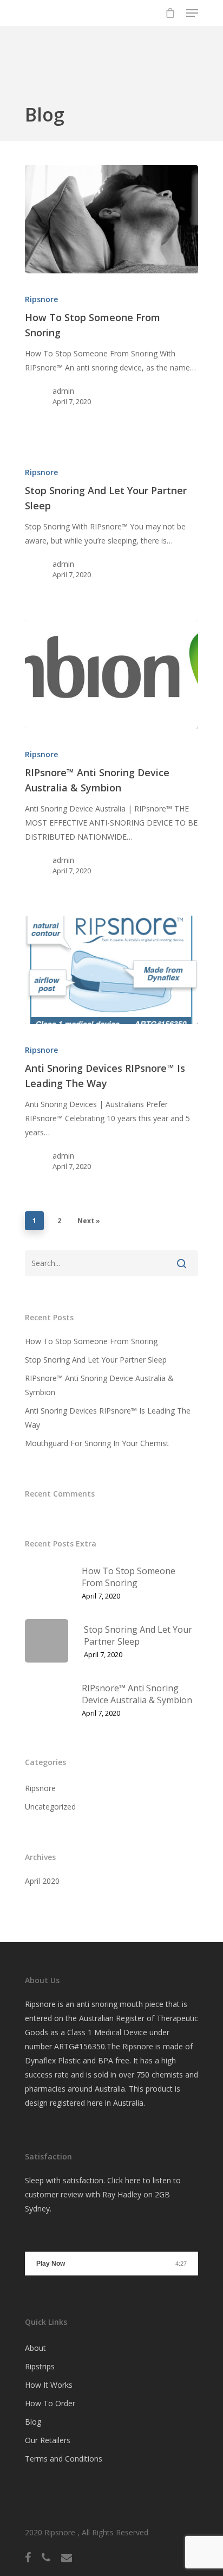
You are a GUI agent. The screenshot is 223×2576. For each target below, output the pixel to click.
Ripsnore (41, 299)
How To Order (50, 2403)
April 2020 (42, 1881)
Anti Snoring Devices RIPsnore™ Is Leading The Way (108, 1418)
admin (63, 391)
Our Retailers (48, 2440)
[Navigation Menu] (192, 13)
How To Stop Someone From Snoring (91, 1341)
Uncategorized (50, 1807)
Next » (89, 1221)
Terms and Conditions (64, 2459)
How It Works (49, 2385)
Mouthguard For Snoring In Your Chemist (97, 1443)
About (35, 2348)
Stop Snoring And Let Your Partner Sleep (96, 1360)
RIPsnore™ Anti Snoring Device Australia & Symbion (99, 1385)
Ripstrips (40, 2366)
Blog (33, 2422)
